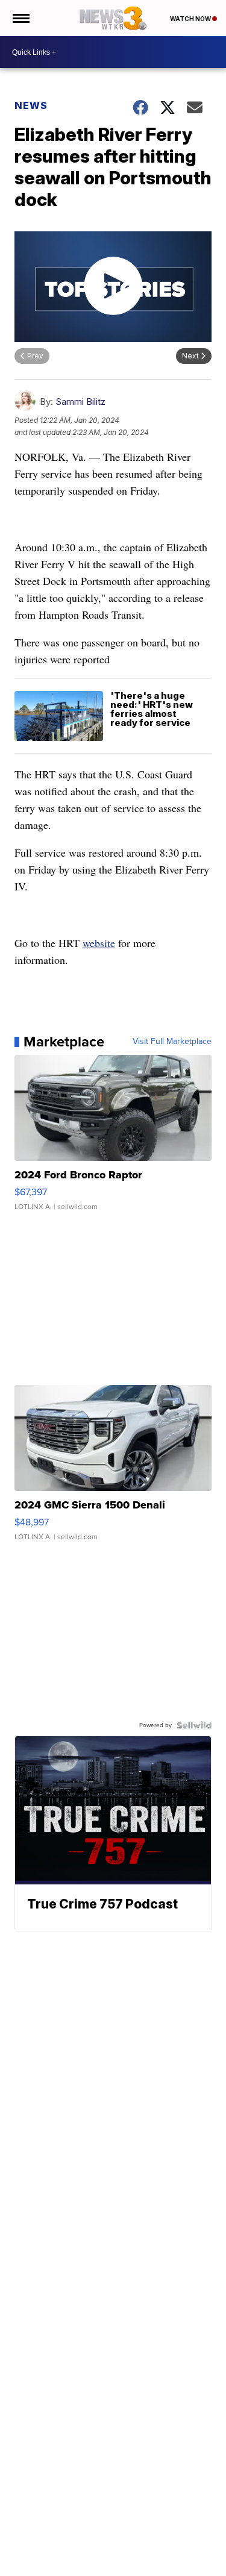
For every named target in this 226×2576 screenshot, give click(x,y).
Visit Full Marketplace (172, 1042)
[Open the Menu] (20, 18)
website (99, 943)
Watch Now (191, 19)
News (31, 105)
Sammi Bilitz (80, 402)
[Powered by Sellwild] (194, 1725)
